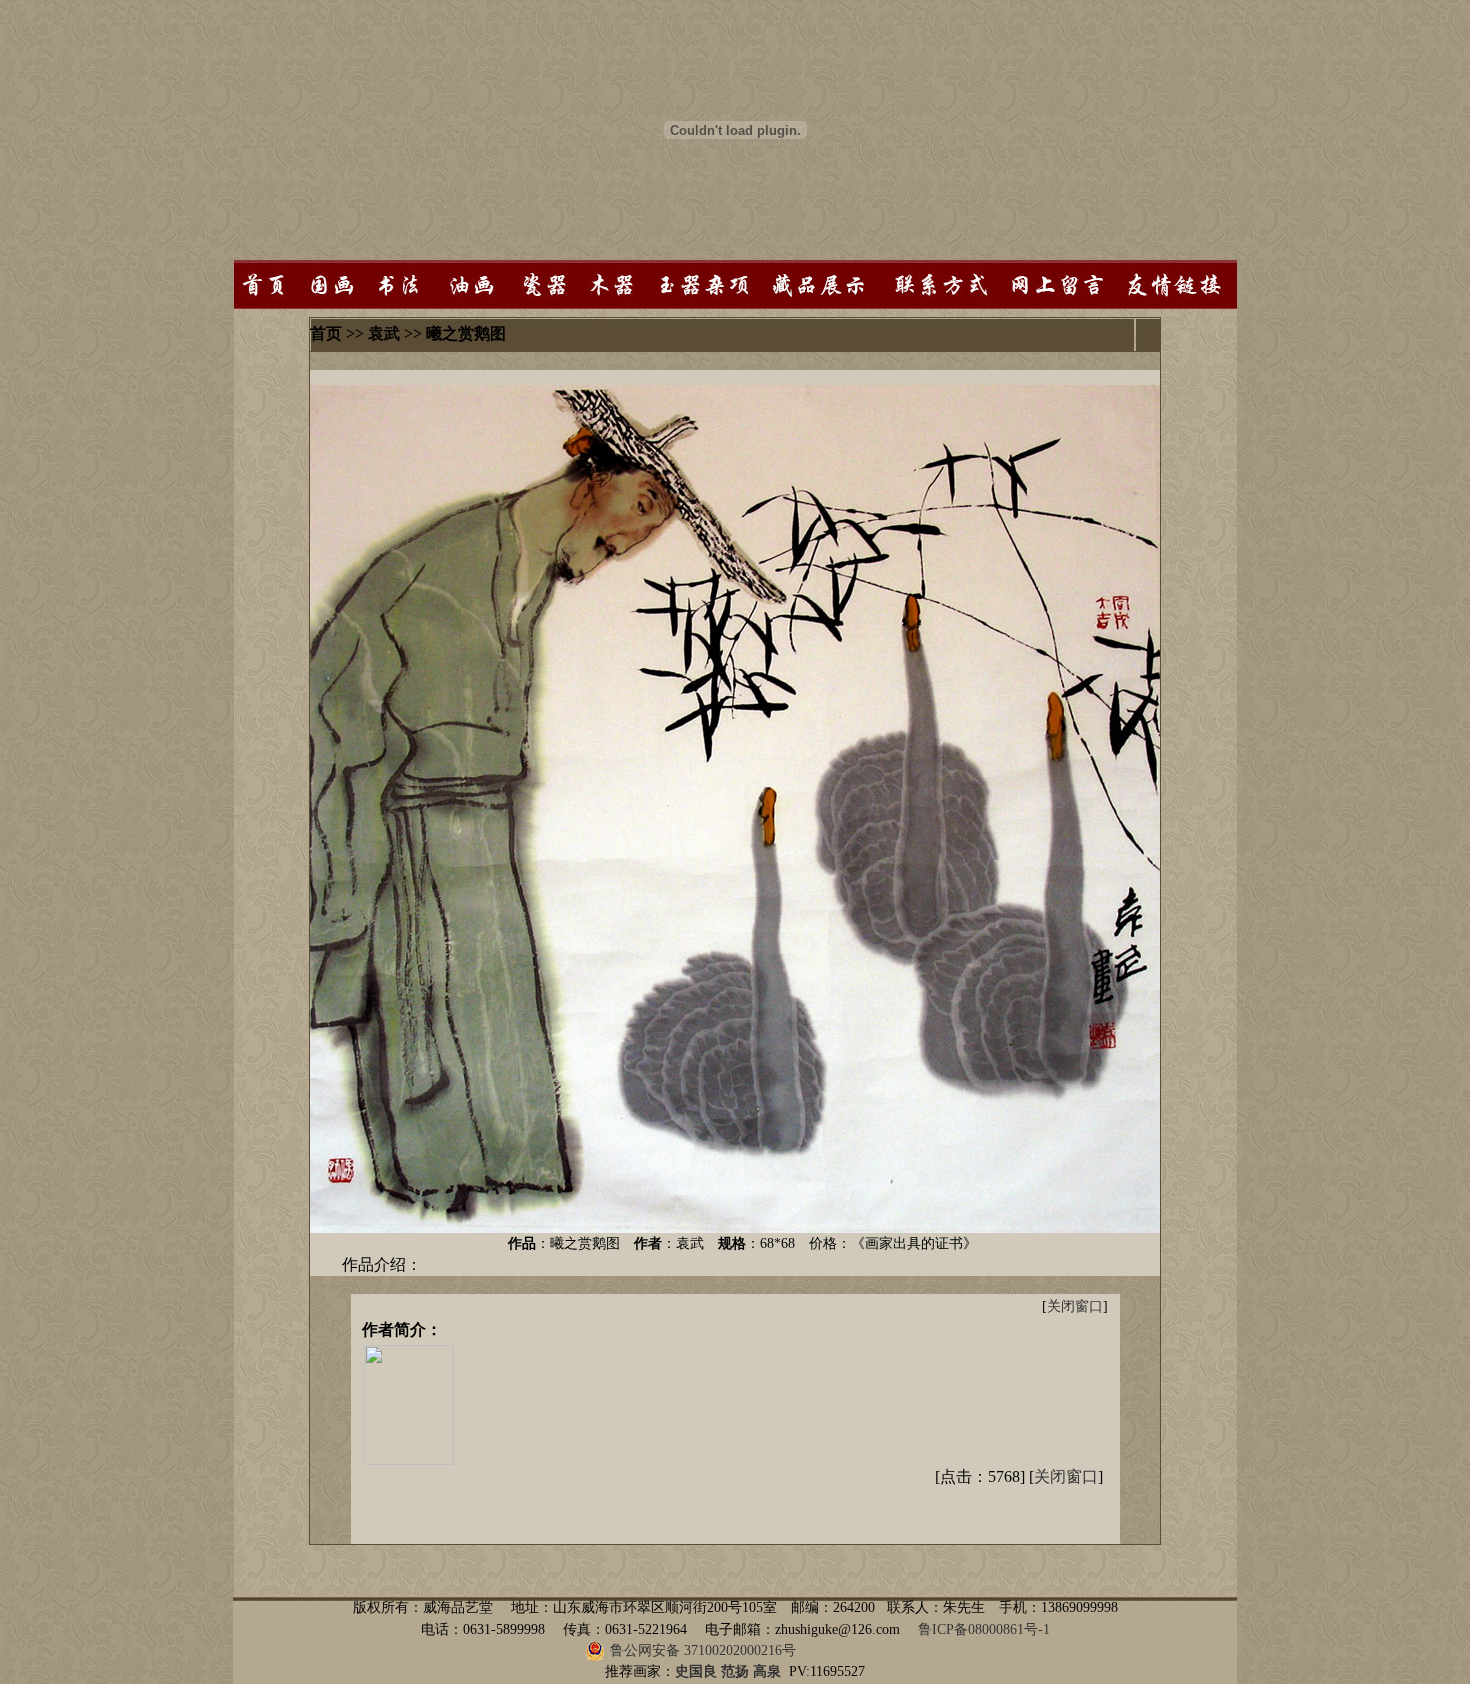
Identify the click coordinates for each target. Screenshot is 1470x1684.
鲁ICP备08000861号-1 (984, 1629)
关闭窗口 (1075, 1306)
